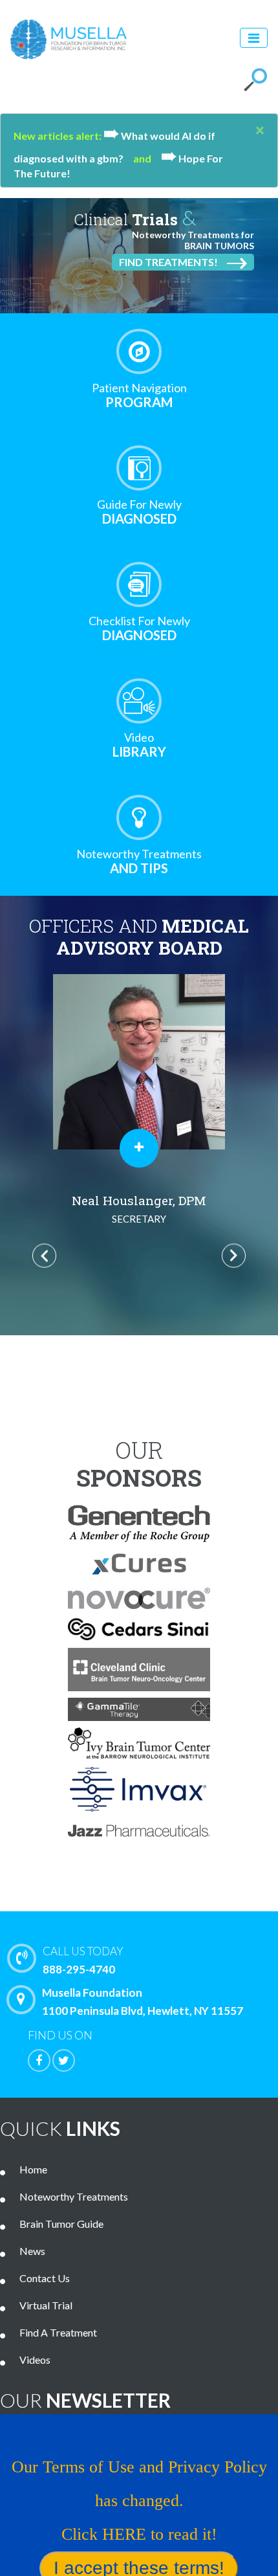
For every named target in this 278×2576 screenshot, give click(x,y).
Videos (35, 2359)
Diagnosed (139, 512)
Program (139, 395)
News (32, 2251)
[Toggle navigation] (254, 38)
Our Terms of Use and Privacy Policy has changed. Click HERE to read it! (139, 2501)
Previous (44, 1255)
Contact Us (45, 2278)
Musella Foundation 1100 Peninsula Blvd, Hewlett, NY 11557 (143, 2002)
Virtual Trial (46, 2305)
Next (234, 1255)
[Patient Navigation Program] (139, 351)
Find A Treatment (58, 2332)
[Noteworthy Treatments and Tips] (139, 817)
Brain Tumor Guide (61, 2224)
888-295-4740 (83, 1960)
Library (139, 745)
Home (33, 2169)
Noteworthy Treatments (74, 2196)
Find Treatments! (168, 262)
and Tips (139, 861)
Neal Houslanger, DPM (139, 1208)
